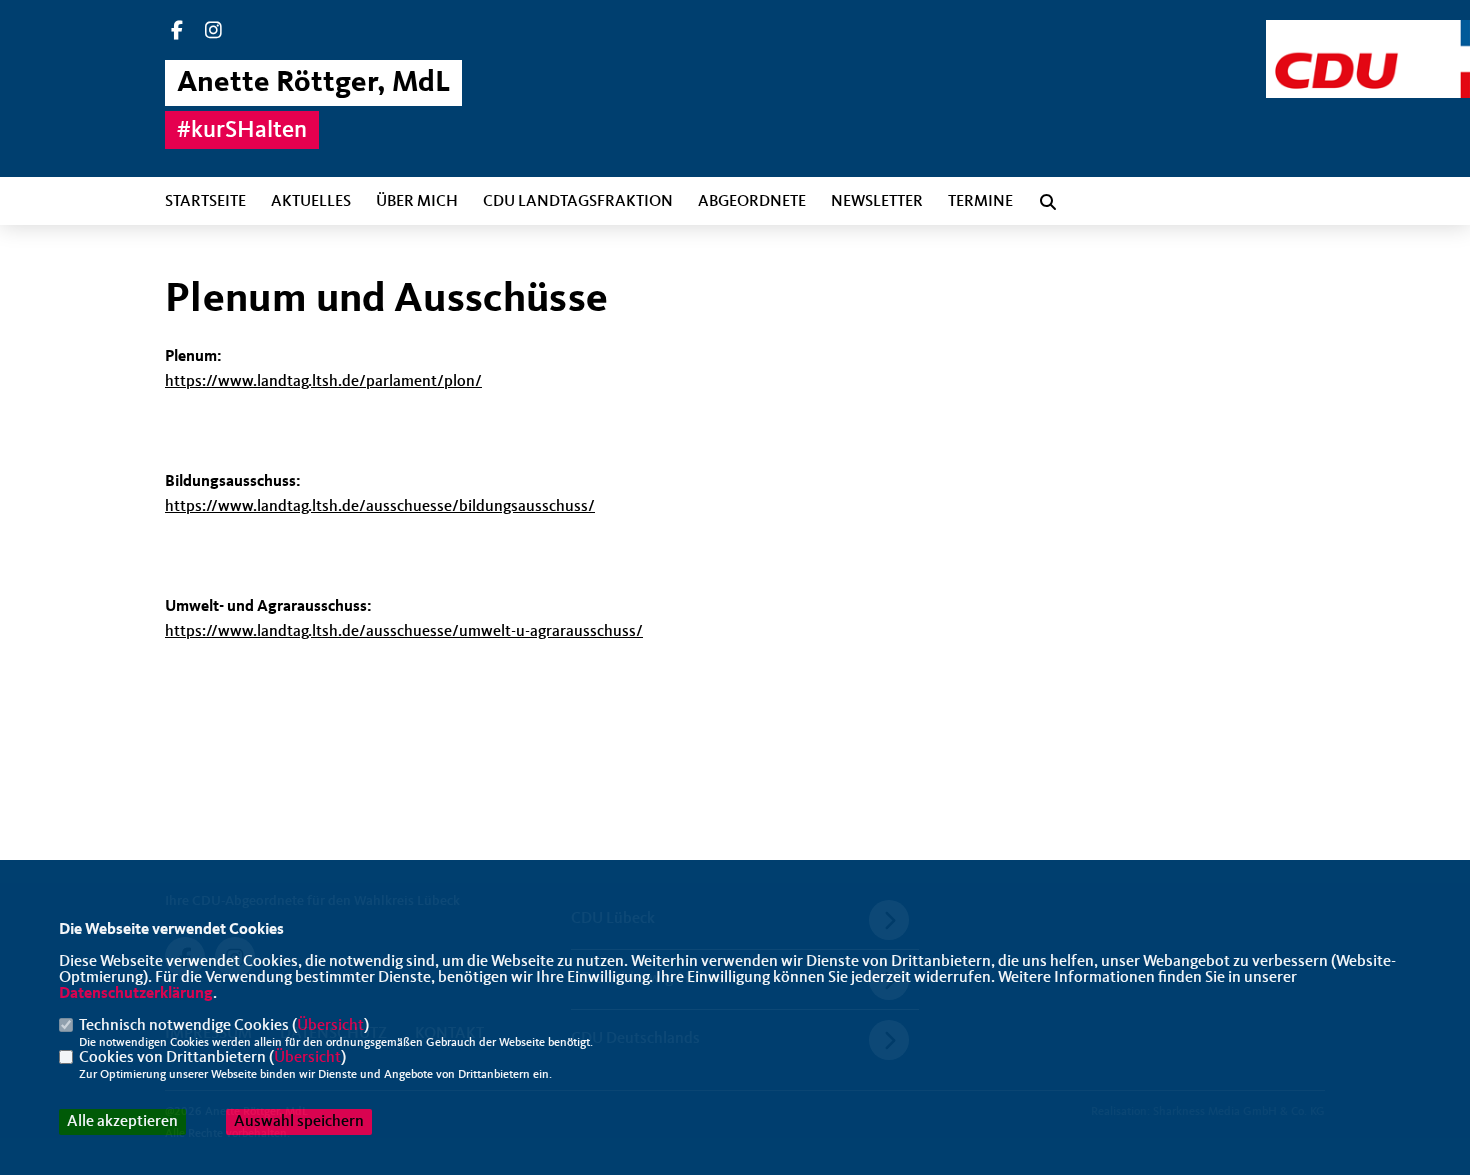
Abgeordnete (752, 202)
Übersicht (330, 1026)
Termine (980, 202)
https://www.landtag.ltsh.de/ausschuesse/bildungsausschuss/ (380, 507)
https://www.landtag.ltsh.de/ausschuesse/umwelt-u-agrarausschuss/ (404, 632)
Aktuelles (311, 202)
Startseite (205, 202)
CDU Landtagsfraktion (578, 202)
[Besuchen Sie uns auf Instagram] (214, 33)
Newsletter (877, 202)
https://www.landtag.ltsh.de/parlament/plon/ (323, 382)
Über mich (417, 202)
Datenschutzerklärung (136, 994)
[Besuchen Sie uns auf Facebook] (177, 33)
